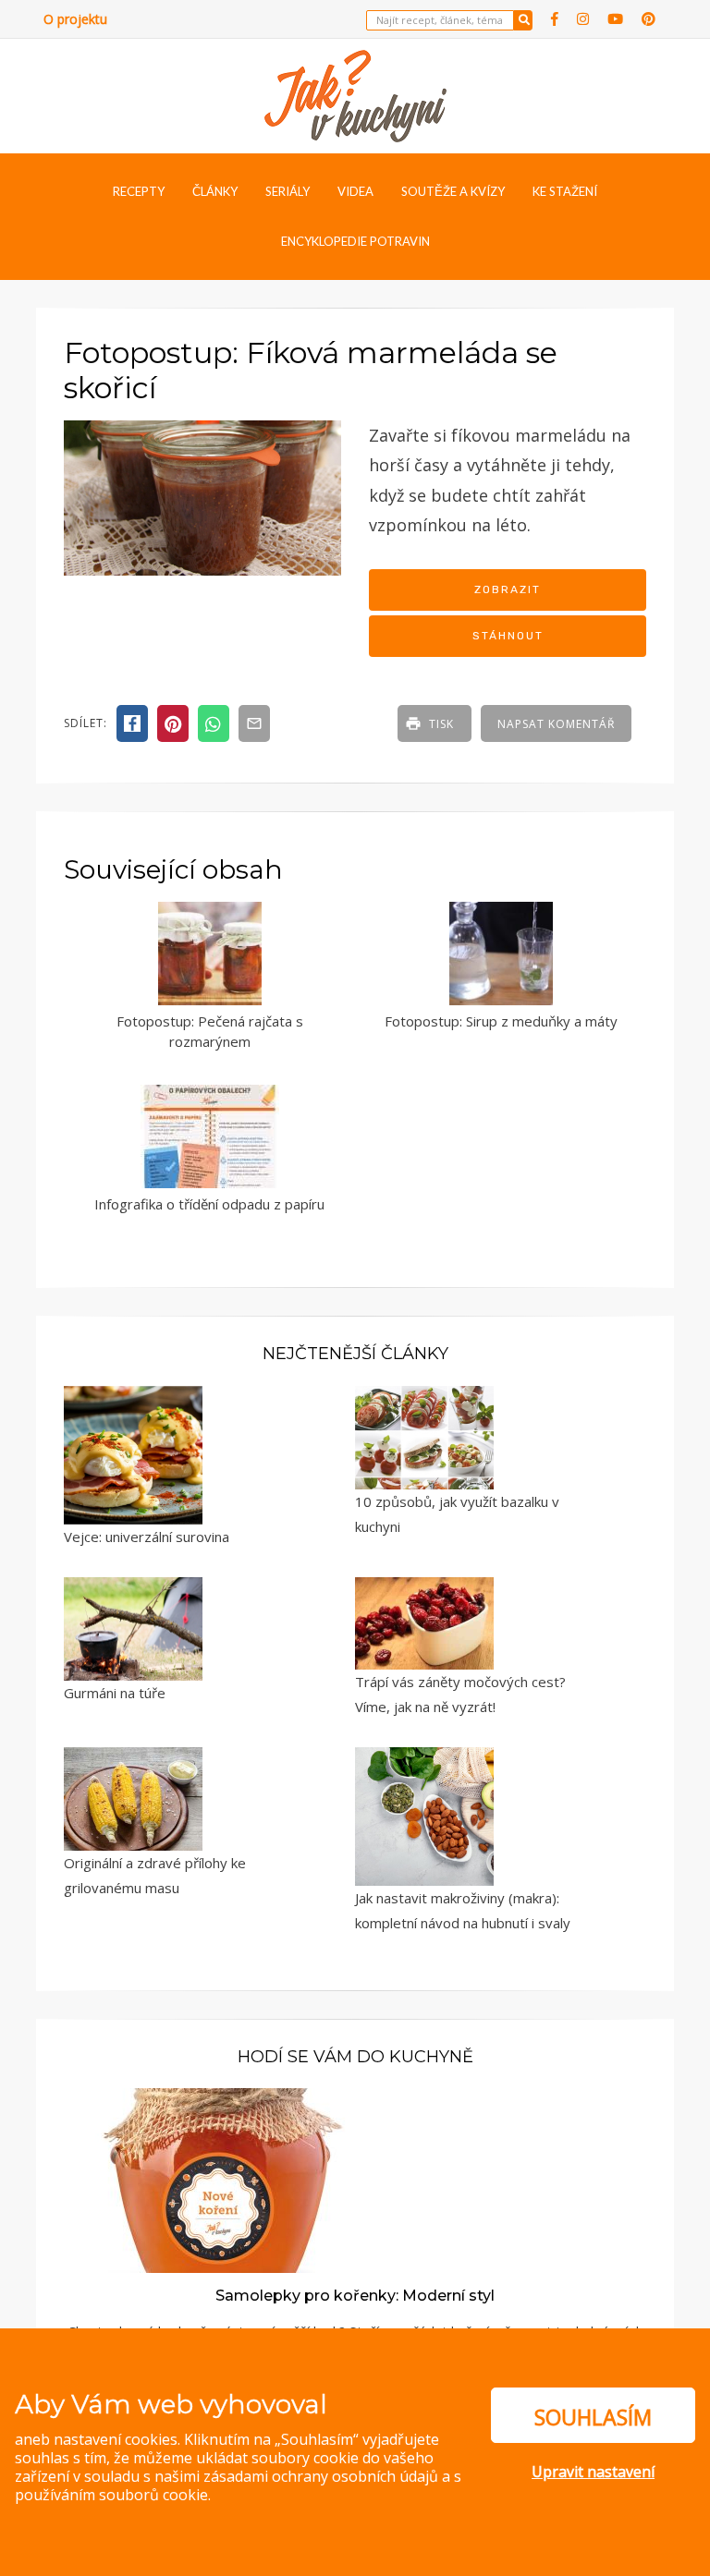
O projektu (75, 19)
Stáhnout (508, 636)
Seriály (288, 191)
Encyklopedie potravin (355, 241)
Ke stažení (565, 191)
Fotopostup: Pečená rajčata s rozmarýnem (210, 1032)
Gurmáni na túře (115, 1693)
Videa (355, 191)
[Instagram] (583, 19)
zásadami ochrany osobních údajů (321, 2476)
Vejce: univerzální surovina (147, 1537)
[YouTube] (615, 19)
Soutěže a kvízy (453, 191)
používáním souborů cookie (111, 2495)
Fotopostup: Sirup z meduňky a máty (501, 1021)
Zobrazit (508, 589)
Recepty (139, 191)
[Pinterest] (649, 19)
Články (215, 191)
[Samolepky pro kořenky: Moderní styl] (218, 2179)
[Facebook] (555, 19)
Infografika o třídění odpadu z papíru (209, 1204)
